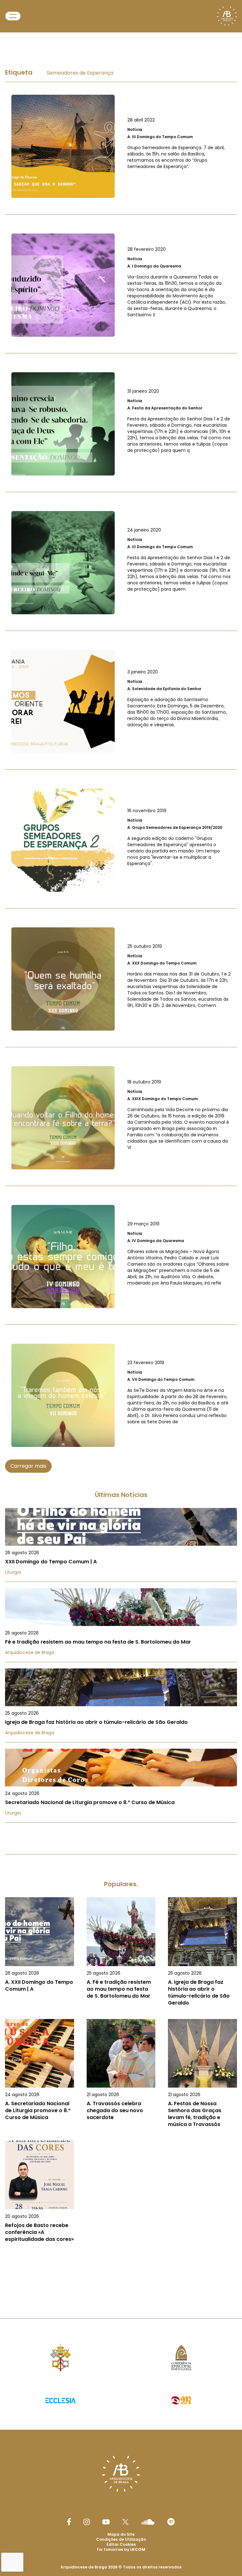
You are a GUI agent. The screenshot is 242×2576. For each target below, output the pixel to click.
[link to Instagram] (87, 2522)
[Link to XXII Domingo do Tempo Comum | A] (121, 1545)
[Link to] (121, 146)
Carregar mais (28, 1466)
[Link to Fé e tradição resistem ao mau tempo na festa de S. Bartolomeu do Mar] (121, 1625)
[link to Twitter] (125, 2522)
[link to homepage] (227, 16)
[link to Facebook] (69, 2522)
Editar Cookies (121, 2545)
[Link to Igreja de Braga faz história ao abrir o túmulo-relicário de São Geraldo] (121, 1705)
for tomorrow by (121, 2549)
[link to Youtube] (106, 2522)
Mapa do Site (121, 2534)
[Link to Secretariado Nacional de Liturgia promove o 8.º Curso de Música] (121, 1786)
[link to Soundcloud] (148, 2522)
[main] (121, 1162)
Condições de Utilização (121, 2539)
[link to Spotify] (171, 2522)
